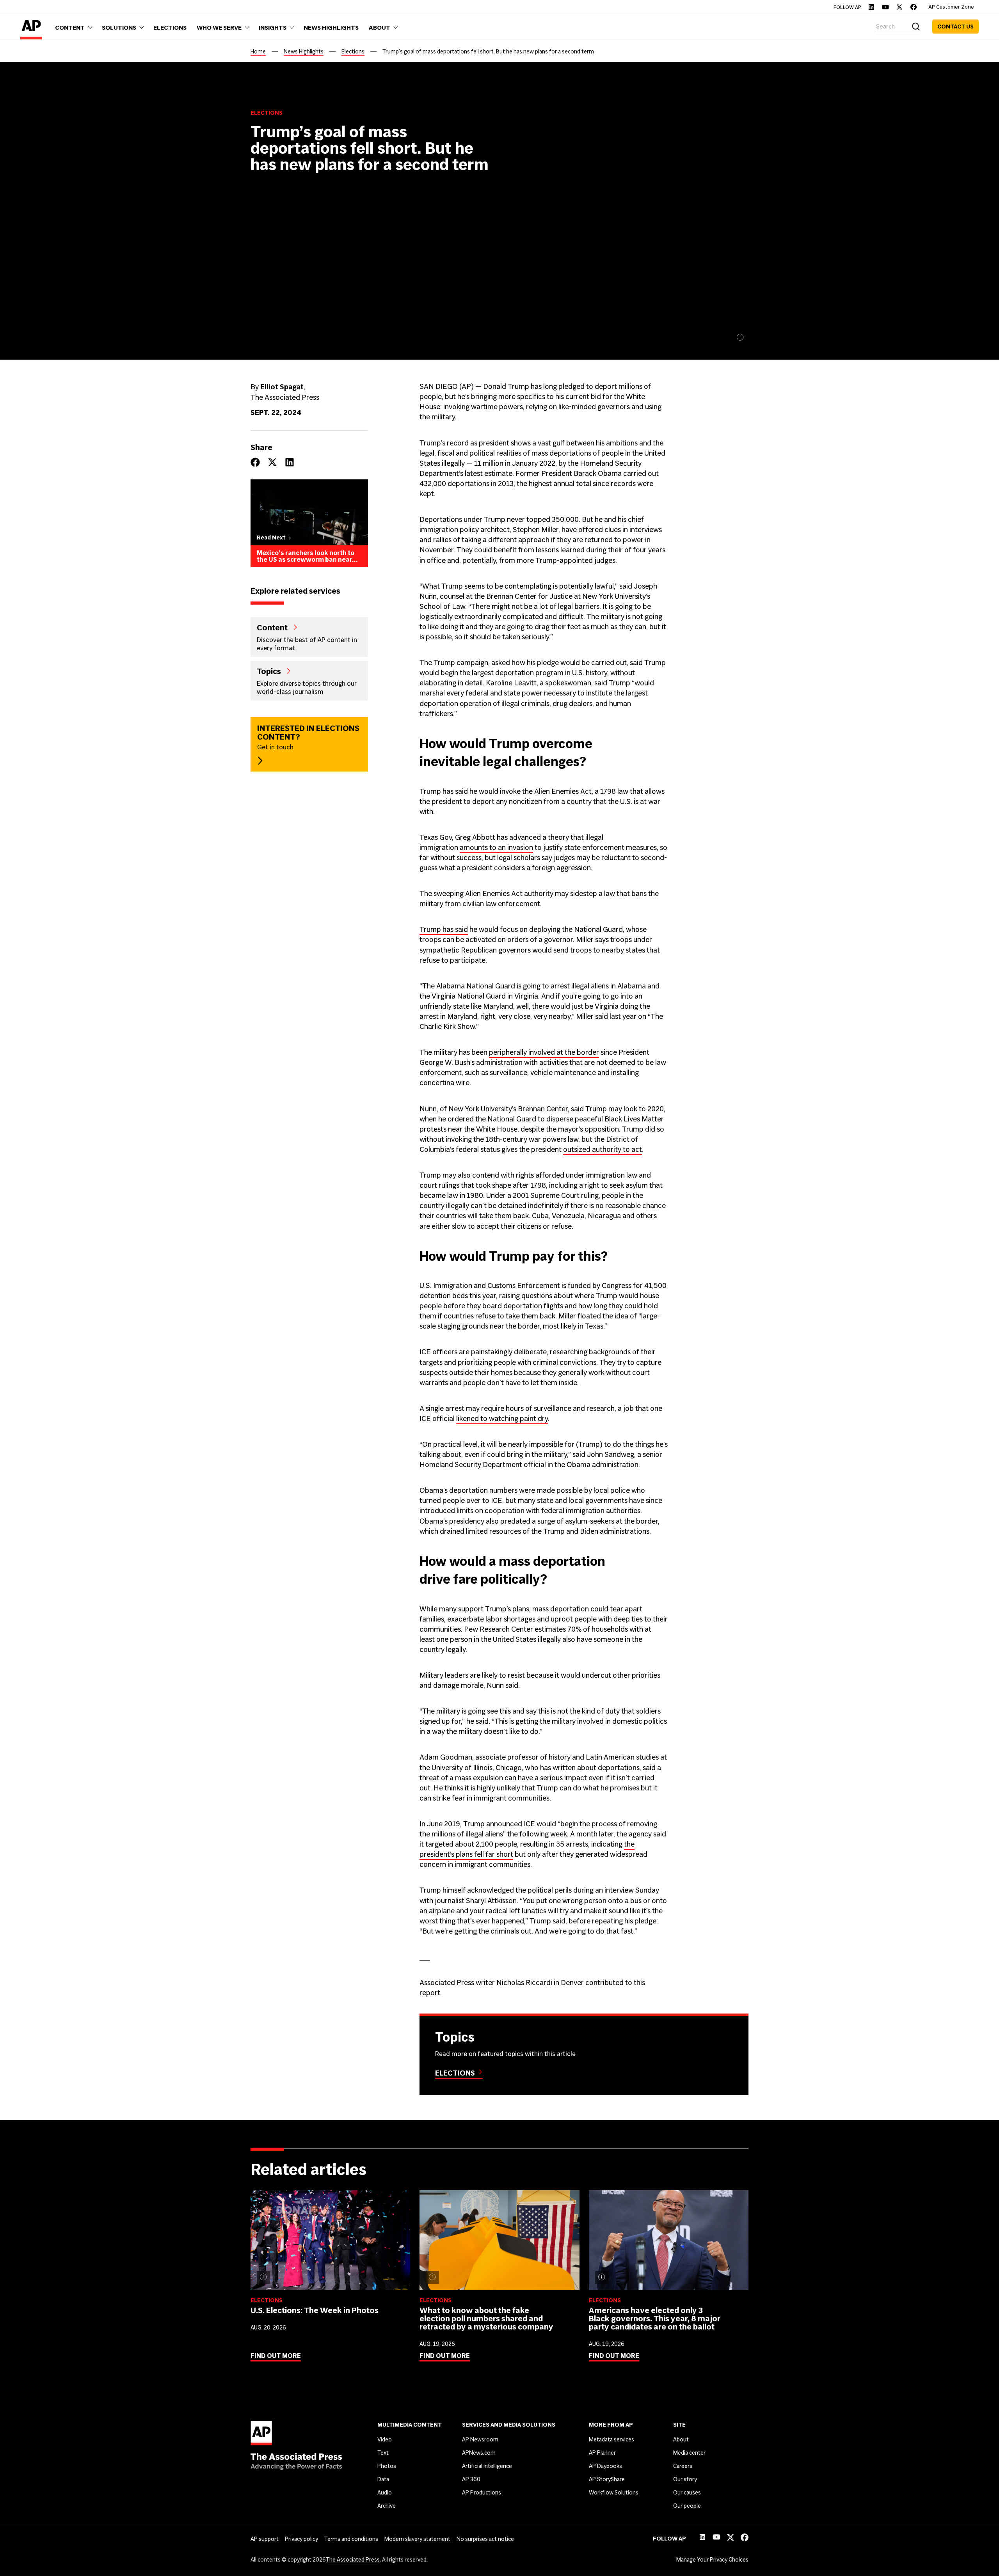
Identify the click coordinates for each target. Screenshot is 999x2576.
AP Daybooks (605, 2466)
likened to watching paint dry (502, 1418)
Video (385, 2439)
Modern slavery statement (417, 2539)
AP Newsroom (480, 2439)
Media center (689, 2453)
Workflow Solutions (614, 2493)
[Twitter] (899, 7)
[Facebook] (914, 7)
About (681, 2439)
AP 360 (471, 2479)
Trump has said (444, 929)
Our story (685, 2479)
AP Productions (482, 2493)
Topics (269, 671)
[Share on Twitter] (272, 462)
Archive (387, 2506)
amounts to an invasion (496, 847)
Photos (387, 2466)
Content (272, 627)
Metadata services (611, 2439)
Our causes (687, 2493)
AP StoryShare (607, 2479)
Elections (353, 51)
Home (258, 51)
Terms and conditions (351, 2539)
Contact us (955, 27)
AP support (265, 2539)
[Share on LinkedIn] (290, 462)
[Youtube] (885, 7)
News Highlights (304, 51)
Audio (385, 2493)
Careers (683, 2466)
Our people (687, 2506)
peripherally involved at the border (544, 1052)
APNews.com (479, 2453)
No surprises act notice (485, 2539)
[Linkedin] (871, 7)
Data (383, 2479)
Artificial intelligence (487, 2466)
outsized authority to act (603, 1149)
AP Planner (602, 2453)
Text (383, 2453)
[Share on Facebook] (255, 462)
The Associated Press (353, 2560)
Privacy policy (301, 2539)
